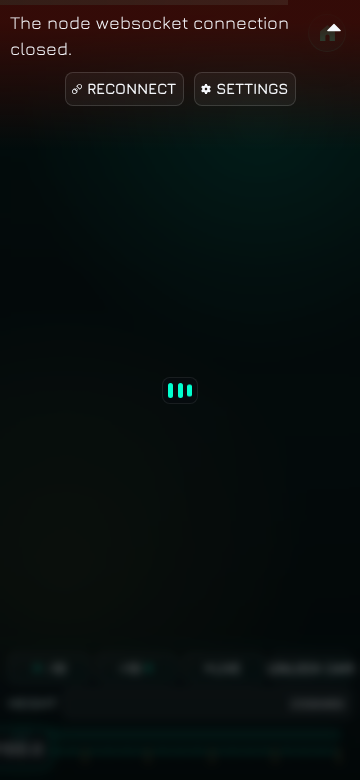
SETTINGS (252, 88)
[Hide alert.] (334, 24)
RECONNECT (131, 88)
